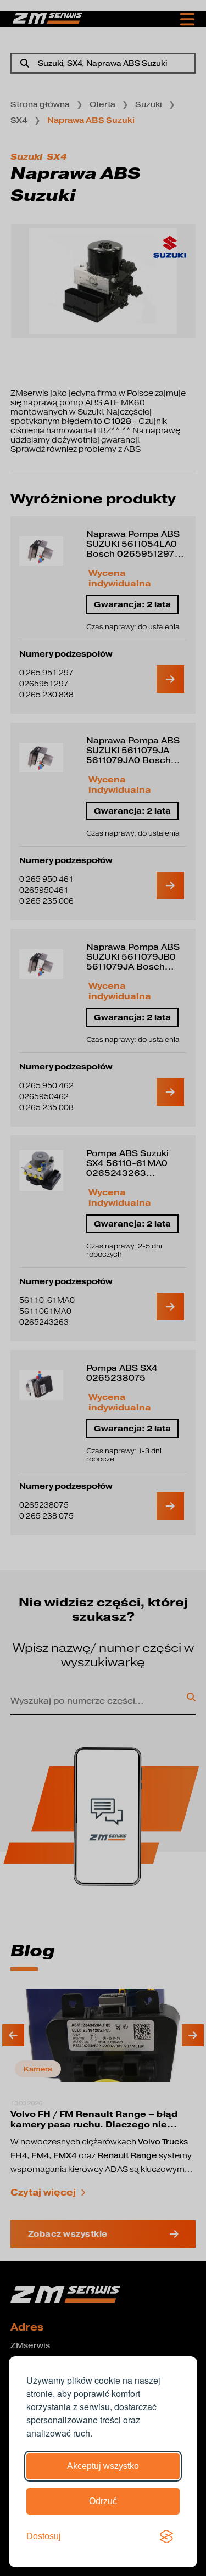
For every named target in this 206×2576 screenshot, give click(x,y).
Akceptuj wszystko (103, 2466)
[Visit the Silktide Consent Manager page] (166, 2536)
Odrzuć (103, 2501)
